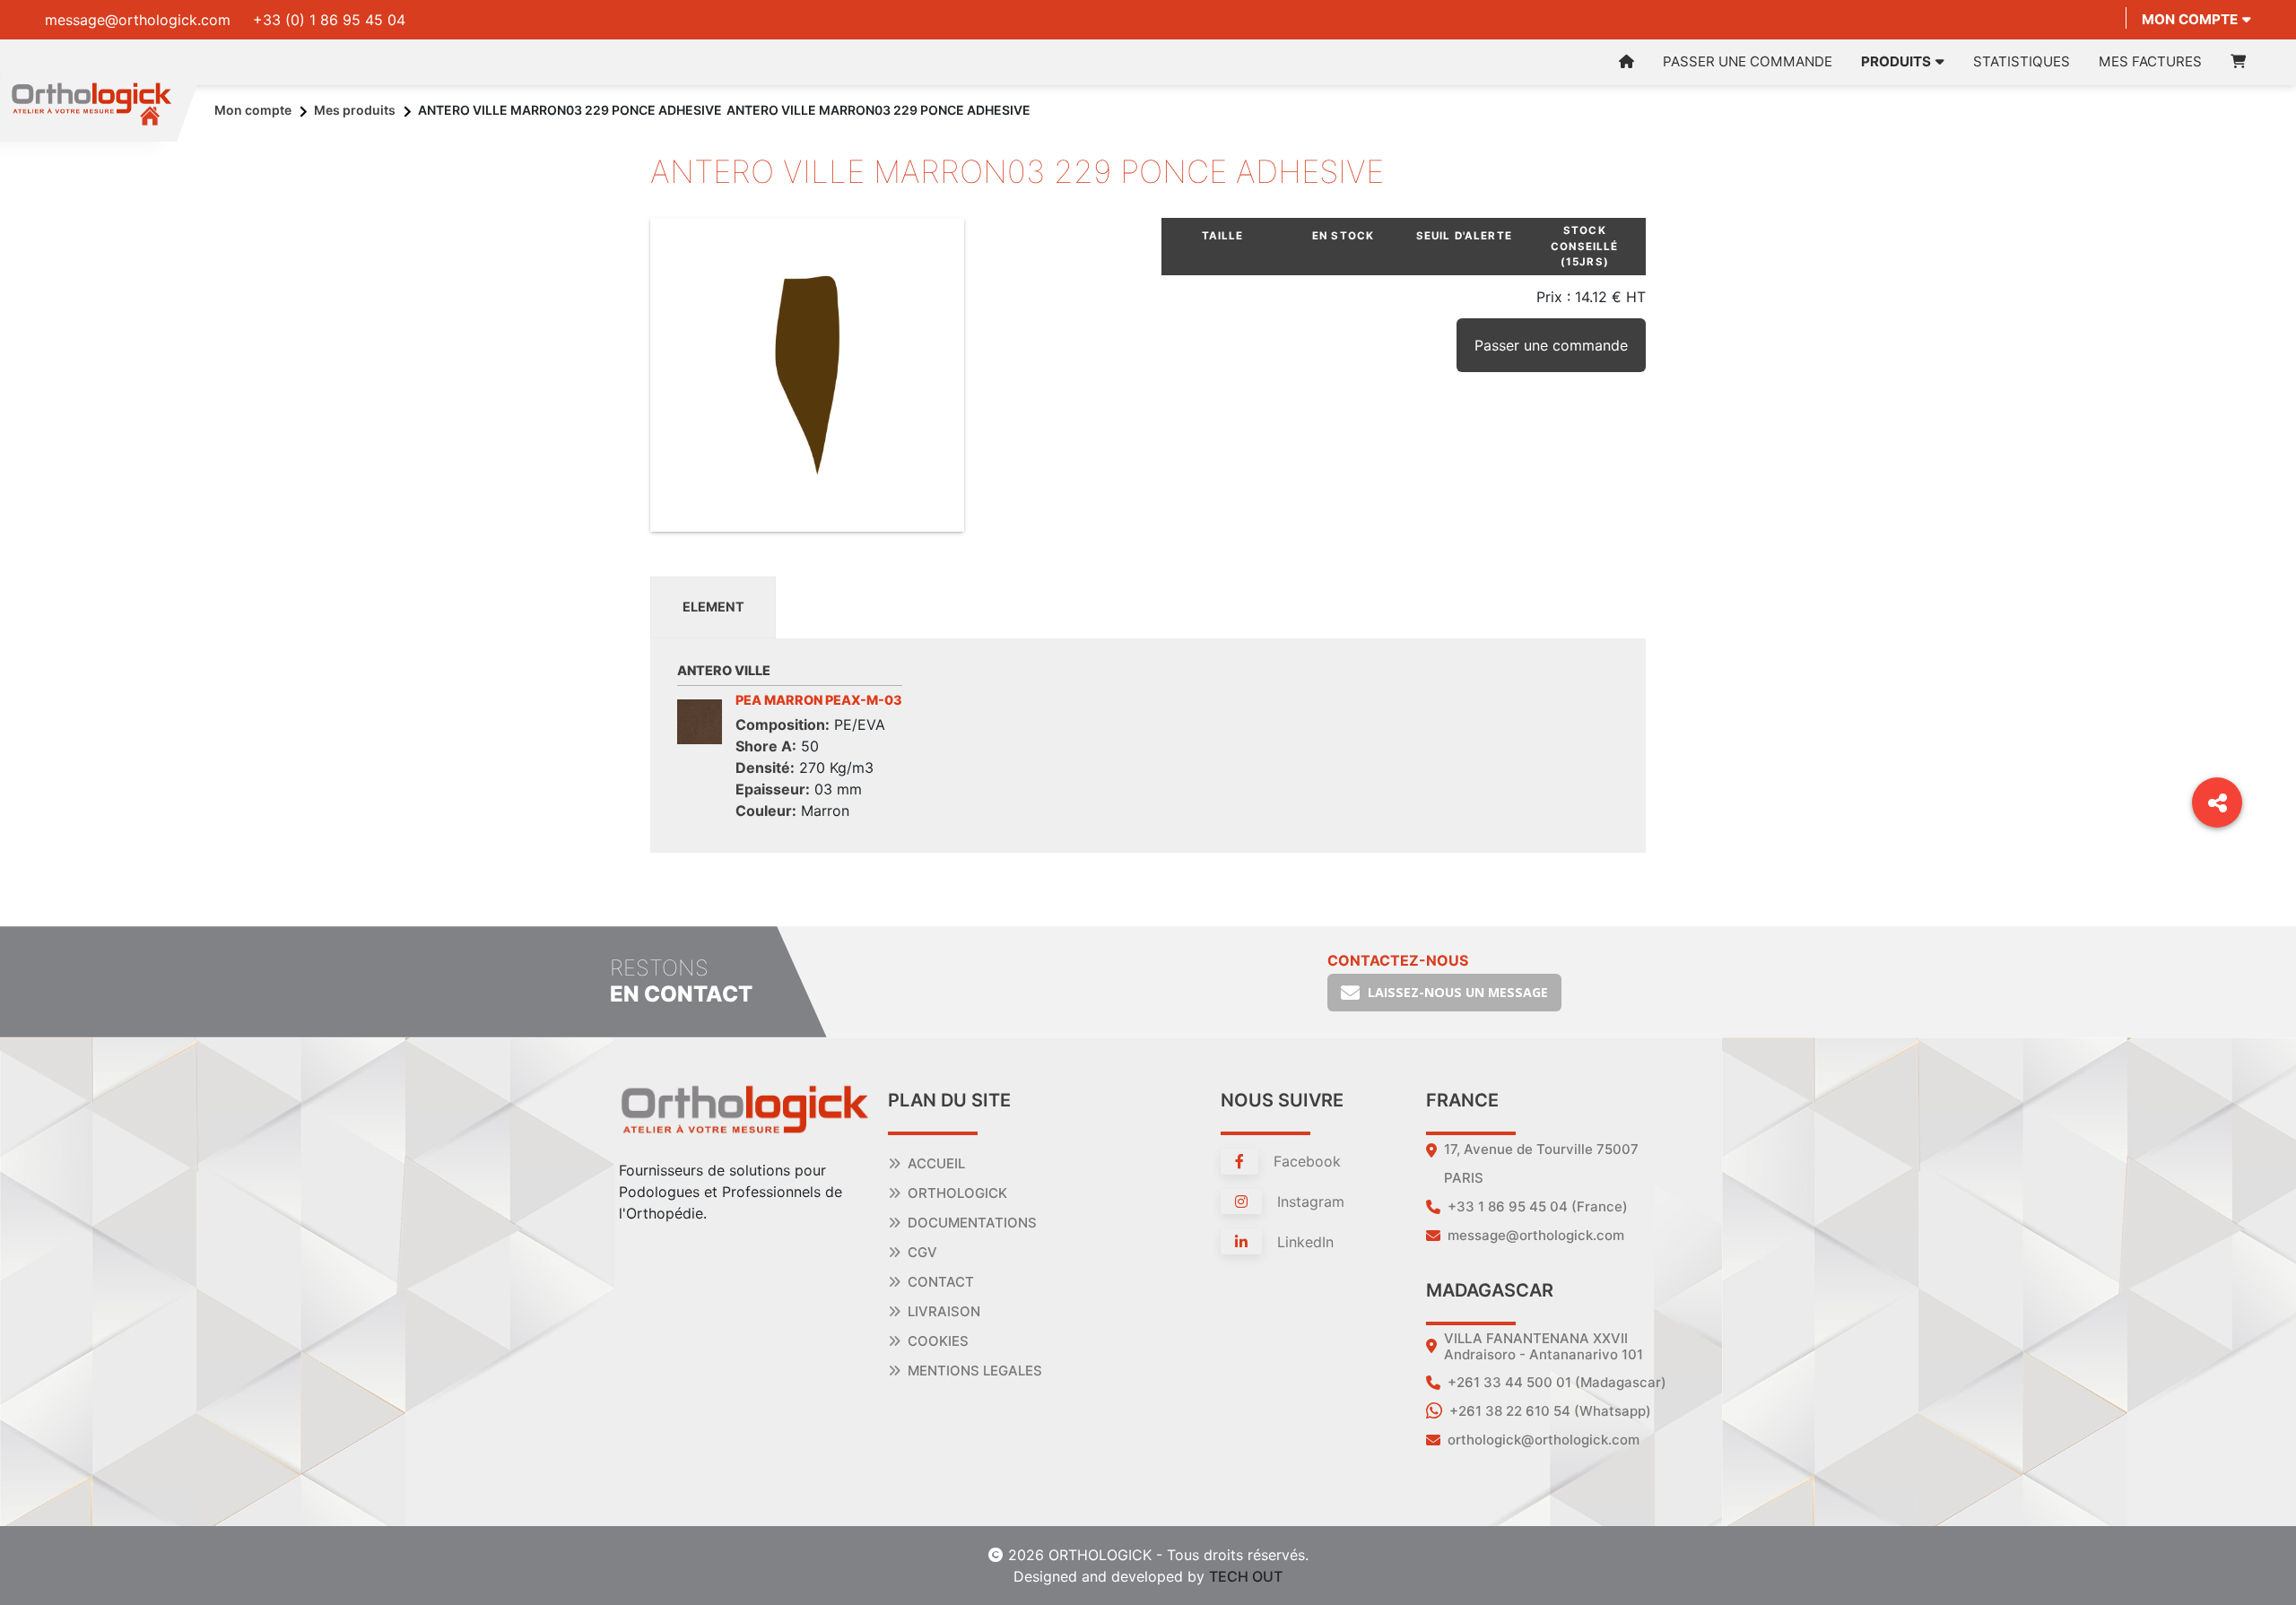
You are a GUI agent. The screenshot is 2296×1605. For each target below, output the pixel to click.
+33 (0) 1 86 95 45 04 (329, 20)
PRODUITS (1896, 61)
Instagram (1309, 1202)
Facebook (1305, 1161)
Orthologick (957, 1193)
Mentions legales (975, 1371)
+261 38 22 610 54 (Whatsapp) (1550, 1411)
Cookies (938, 1341)
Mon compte (2190, 19)
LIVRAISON (944, 1311)
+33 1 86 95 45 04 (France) (1538, 1206)
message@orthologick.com (138, 20)
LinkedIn (1303, 1242)
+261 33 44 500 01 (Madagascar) (1557, 1382)
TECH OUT (1246, 1576)
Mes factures (2150, 61)
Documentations (972, 1223)
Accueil (936, 1163)
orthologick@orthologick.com (1544, 1440)
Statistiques (2022, 61)
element (713, 607)
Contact (941, 1282)
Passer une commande (1748, 61)
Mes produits (355, 110)
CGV (922, 1252)
